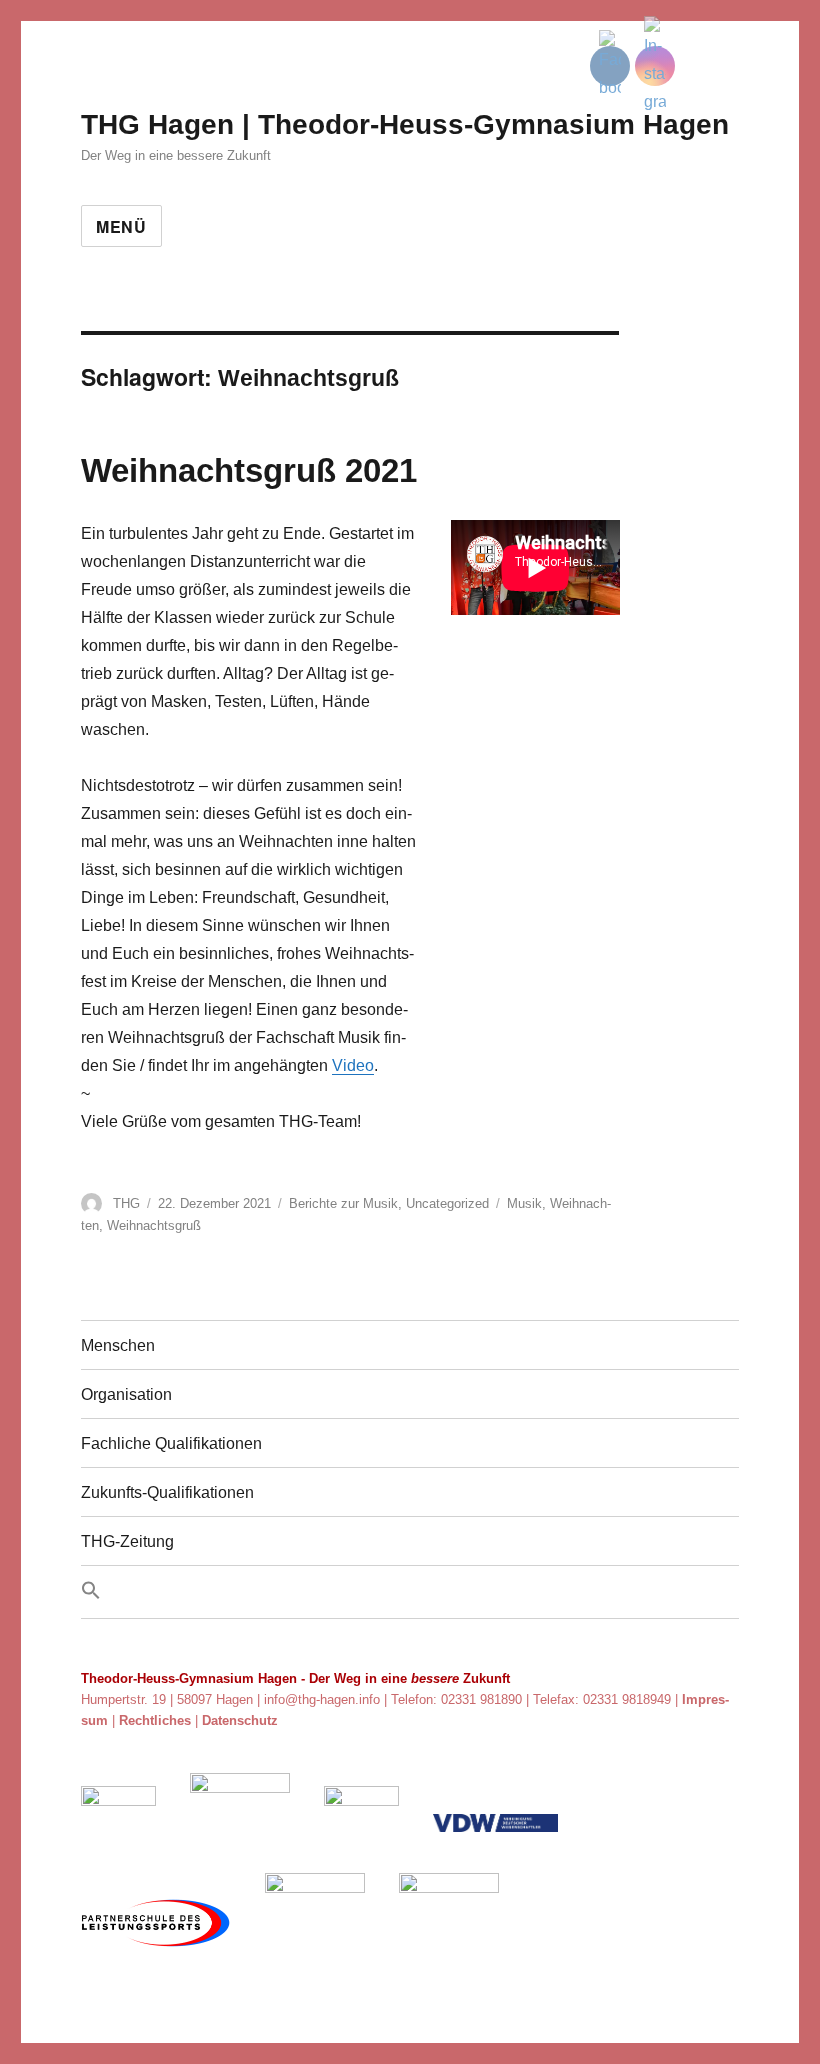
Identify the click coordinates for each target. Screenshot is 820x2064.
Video (353, 1065)
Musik (524, 1203)
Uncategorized (447, 1203)
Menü (121, 226)
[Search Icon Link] (410, 1592)
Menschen (118, 1345)
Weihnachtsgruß (154, 1225)
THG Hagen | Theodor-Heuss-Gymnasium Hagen (405, 124)
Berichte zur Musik (343, 1203)
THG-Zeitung (127, 1541)
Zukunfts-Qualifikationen (167, 1492)
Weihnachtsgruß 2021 (249, 470)
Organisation (126, 1394)
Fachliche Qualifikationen (171, 1443)
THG (126, 1203)
